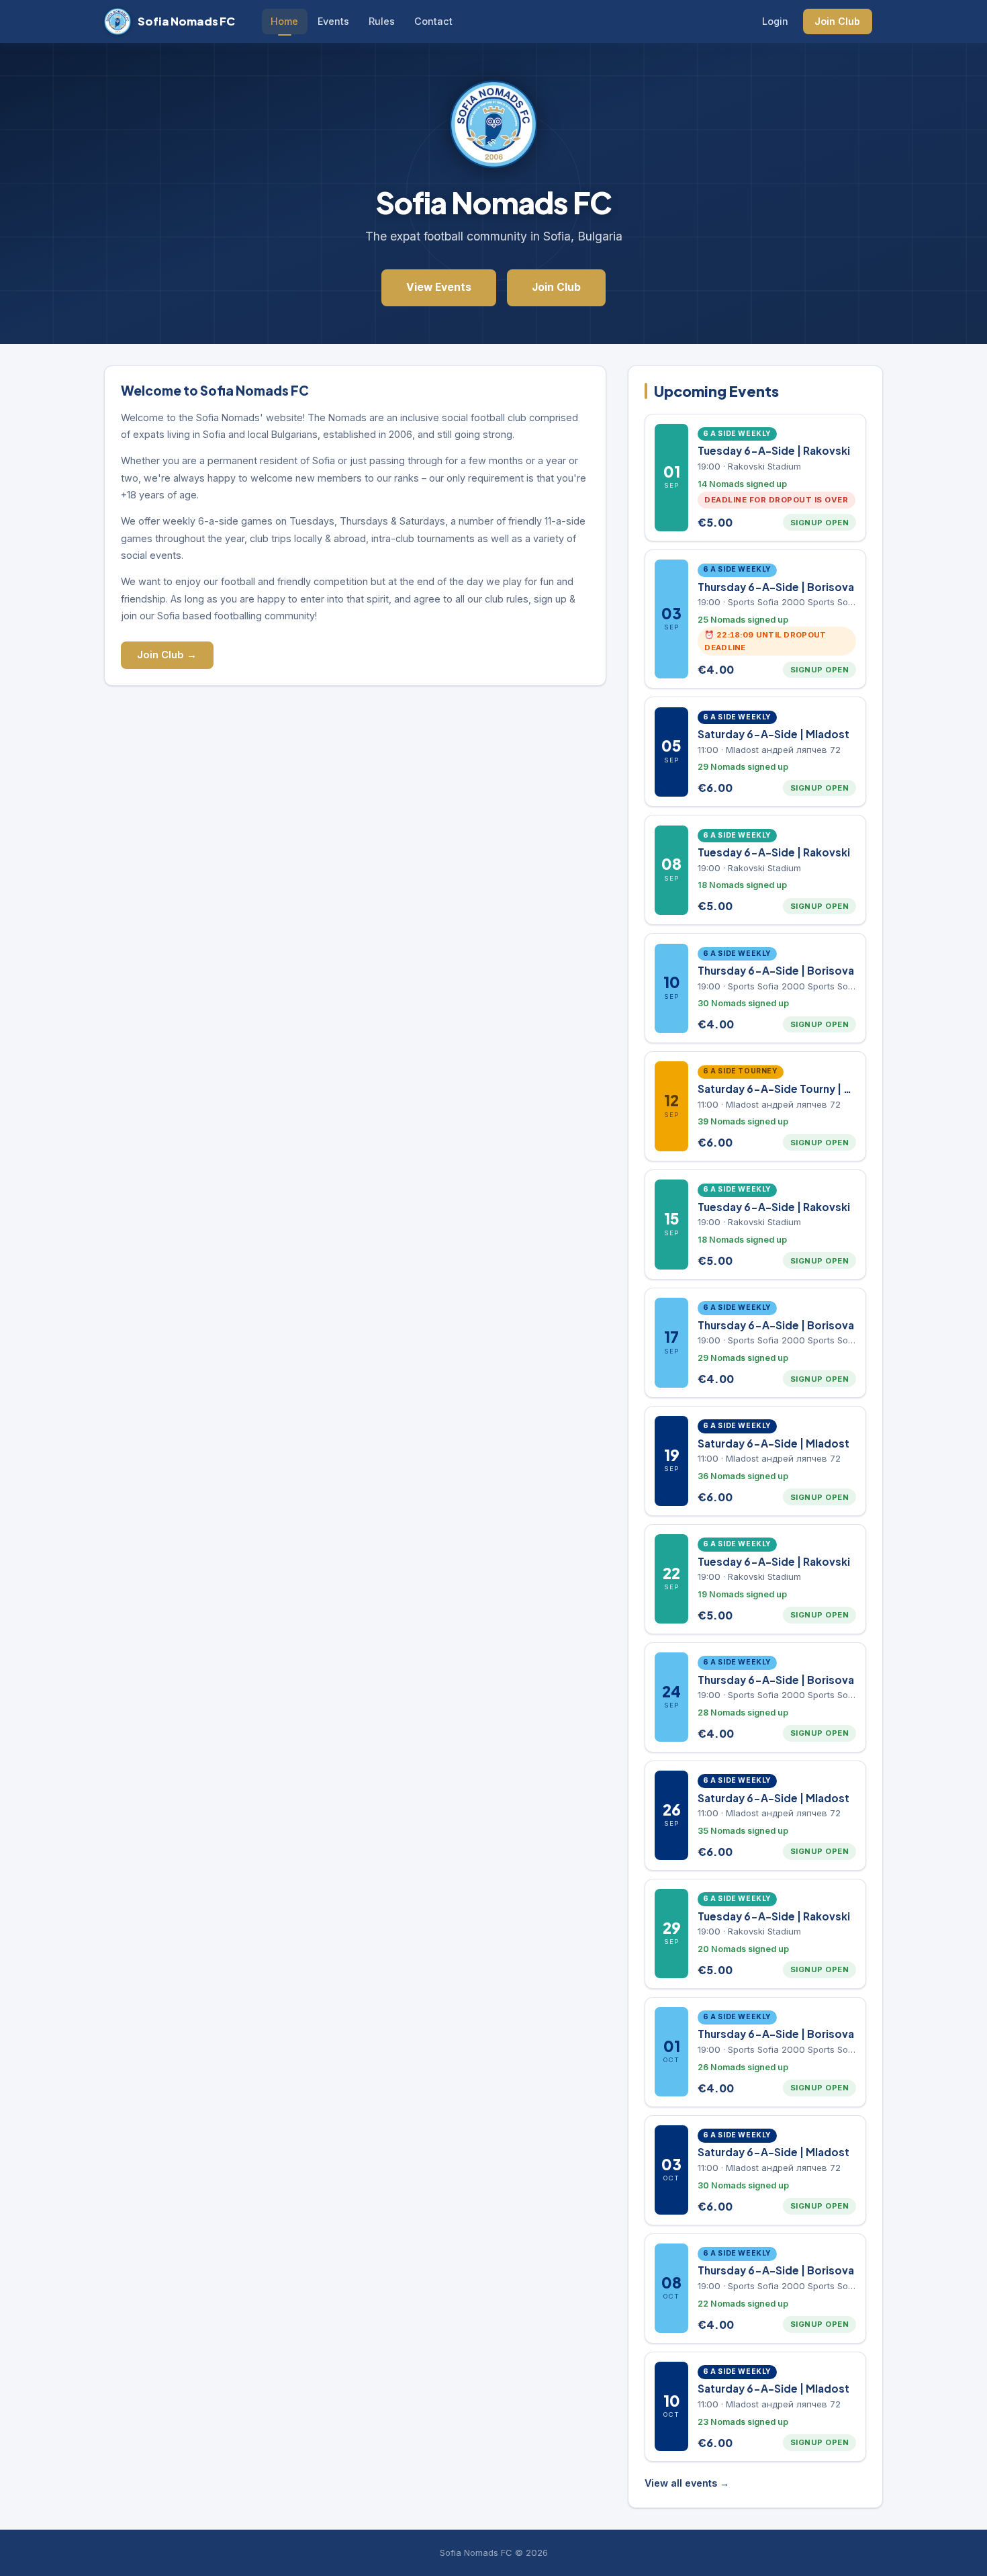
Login (775, 21)
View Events (439, 287)
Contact (433, 21)
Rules (382, 21)
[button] (755, 478)
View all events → (687, 2483)
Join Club (837, 21)
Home (284, 21)
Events (333, 21)
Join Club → (167, 655)
